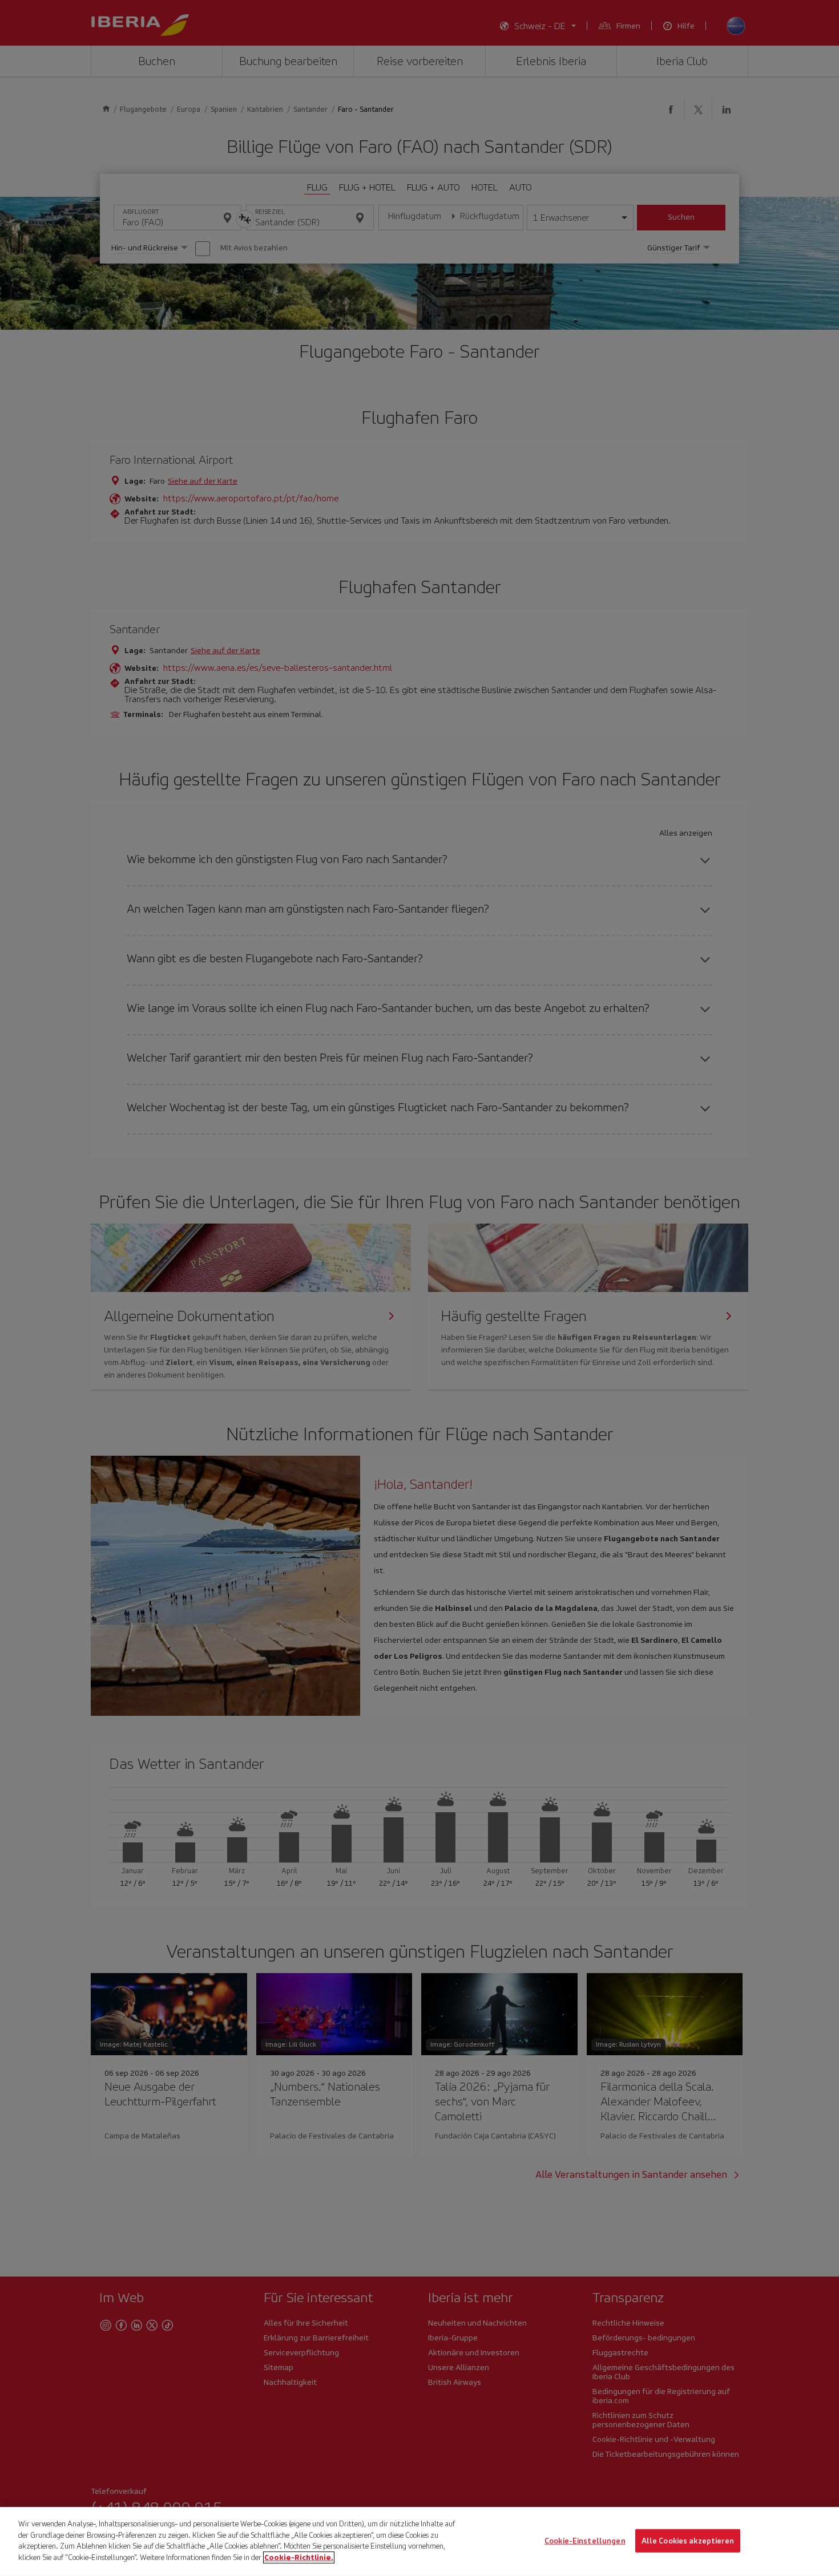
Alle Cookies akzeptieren (688, 2540)
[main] (419, 2541)
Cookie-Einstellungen (585, 2540)
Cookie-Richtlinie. (299, 2557)
